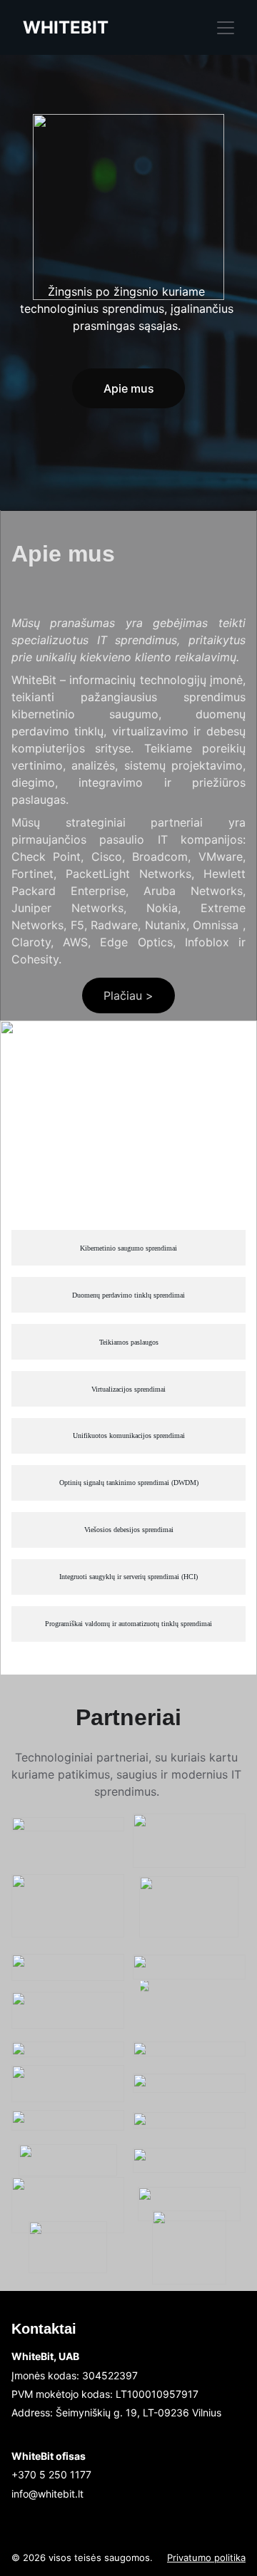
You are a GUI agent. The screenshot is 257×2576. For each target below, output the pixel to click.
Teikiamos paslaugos (129, 1342)
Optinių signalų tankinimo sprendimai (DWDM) (129, 1483)
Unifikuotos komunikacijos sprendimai (129, 1436)
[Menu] (226, 28)
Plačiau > (128, 995)
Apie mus (129, 388)
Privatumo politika (206, 2557)
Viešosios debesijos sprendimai (129, 1530)
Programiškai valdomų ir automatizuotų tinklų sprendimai (128, 1624)
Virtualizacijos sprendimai (128, 1389)
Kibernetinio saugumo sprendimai (128, 1248)
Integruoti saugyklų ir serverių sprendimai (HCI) (128, 1577)
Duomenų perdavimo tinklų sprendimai (128, 1295)
